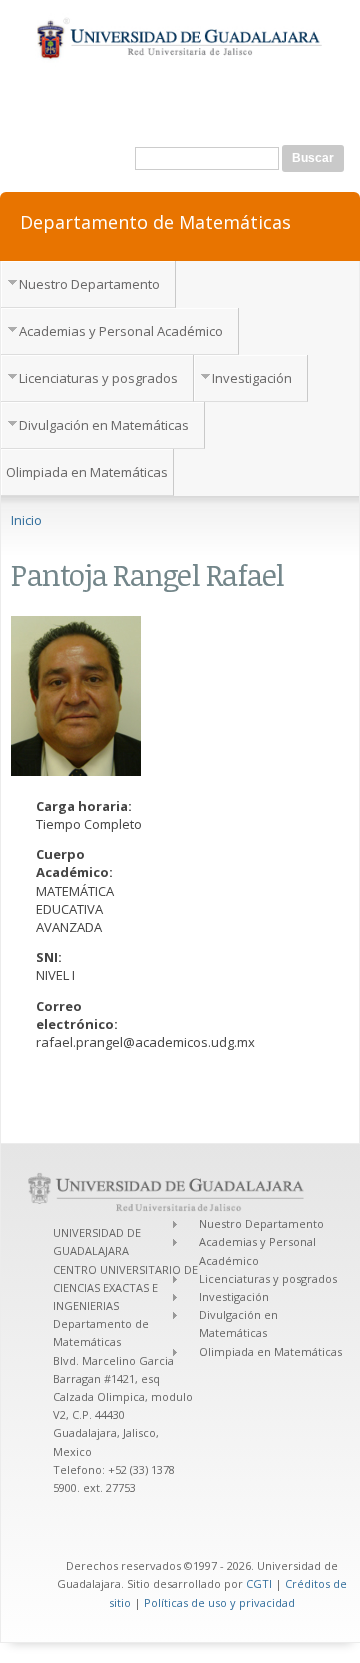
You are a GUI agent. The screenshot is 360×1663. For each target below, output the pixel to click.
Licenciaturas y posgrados (98, 378)
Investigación (252, 378)
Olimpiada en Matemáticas (87, 472)
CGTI (259, 1583)
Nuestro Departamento (89, 284)
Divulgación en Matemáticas (104, 425)
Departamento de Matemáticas (155, 221)
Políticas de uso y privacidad (219, 1602)
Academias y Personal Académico (121, 331)
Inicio (26, 520)
